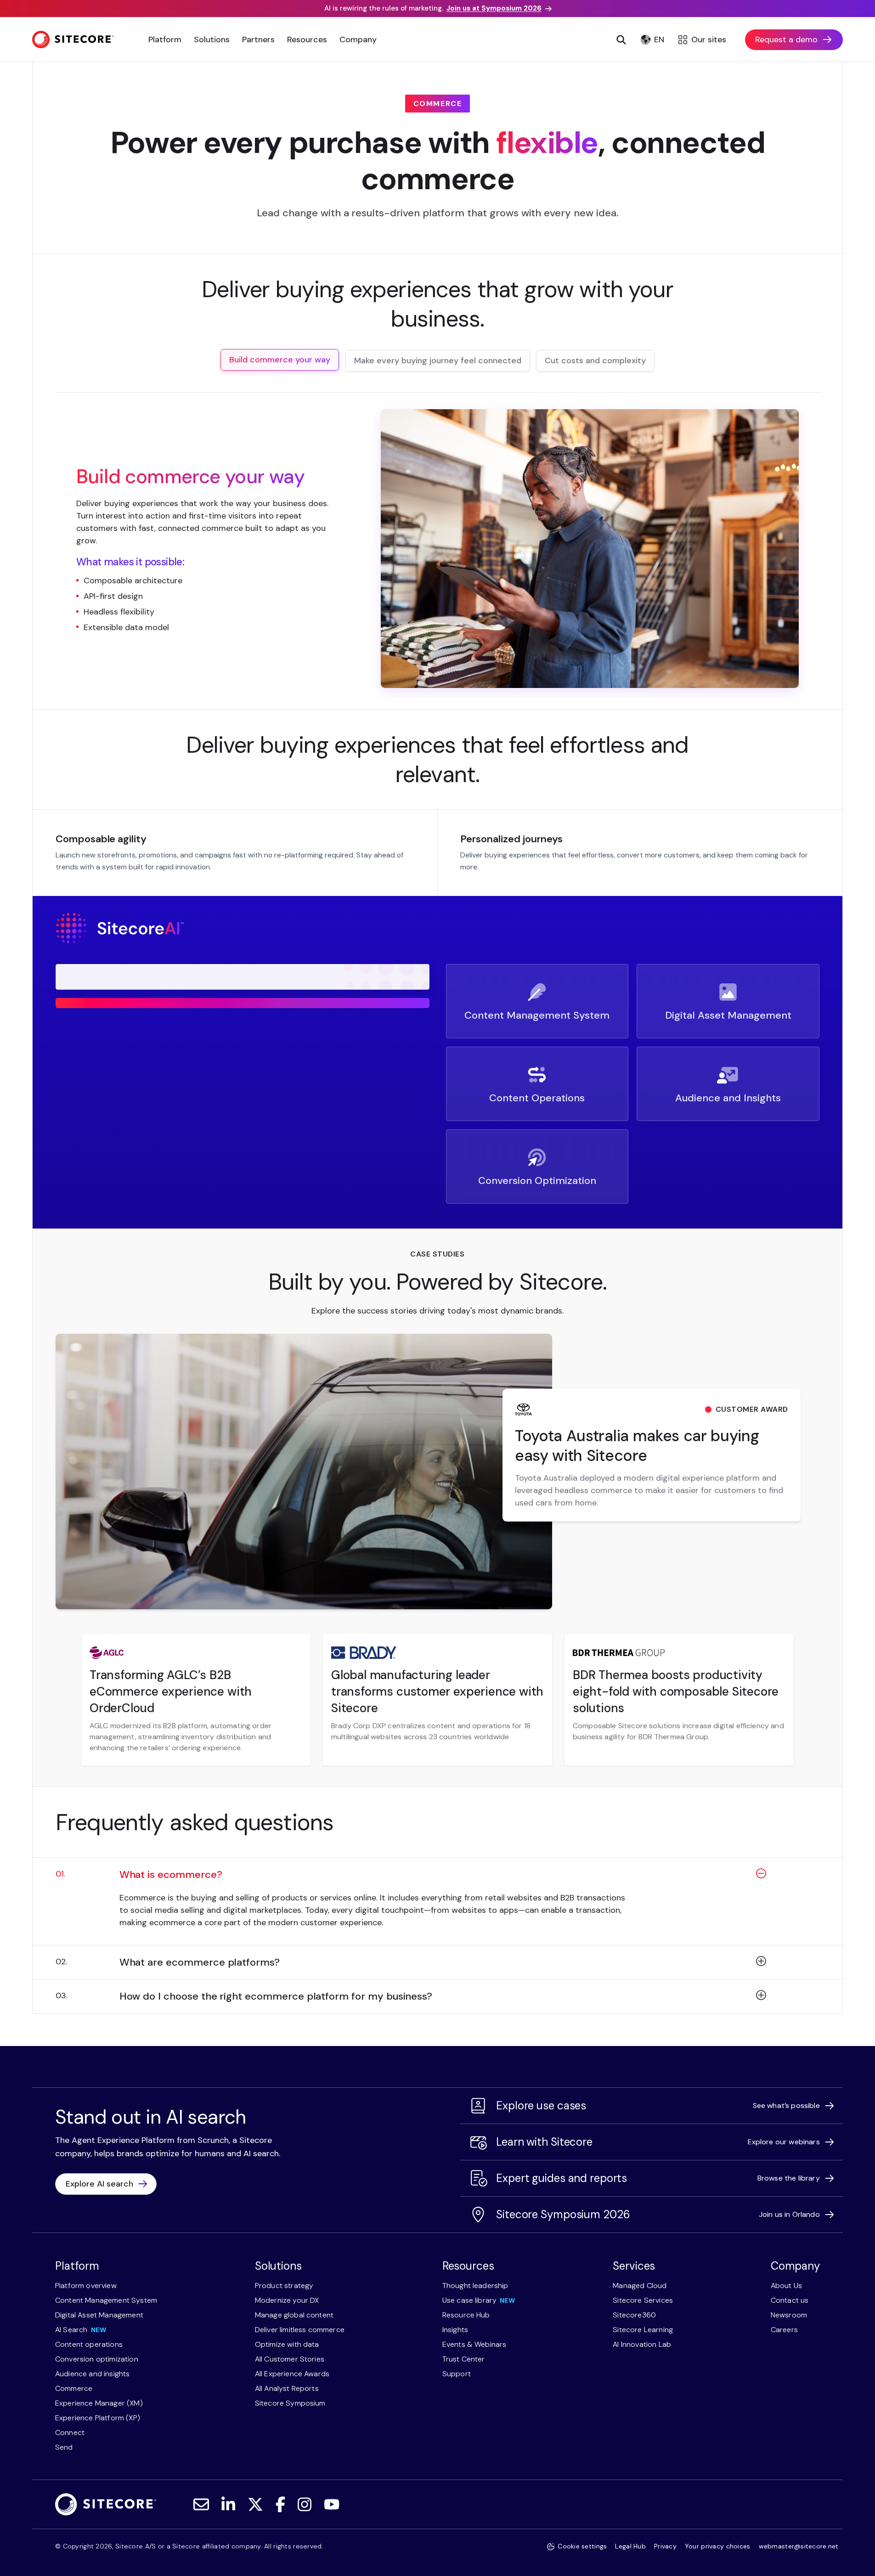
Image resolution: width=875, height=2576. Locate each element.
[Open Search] (621, 39)
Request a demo (786, 39)
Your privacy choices (718, 2546)
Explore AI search (99, 2184)
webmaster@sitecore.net (799, 2546)
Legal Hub (630, 2546)
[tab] (280, 360)
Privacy (665, 2546)
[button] (437, 1880)
